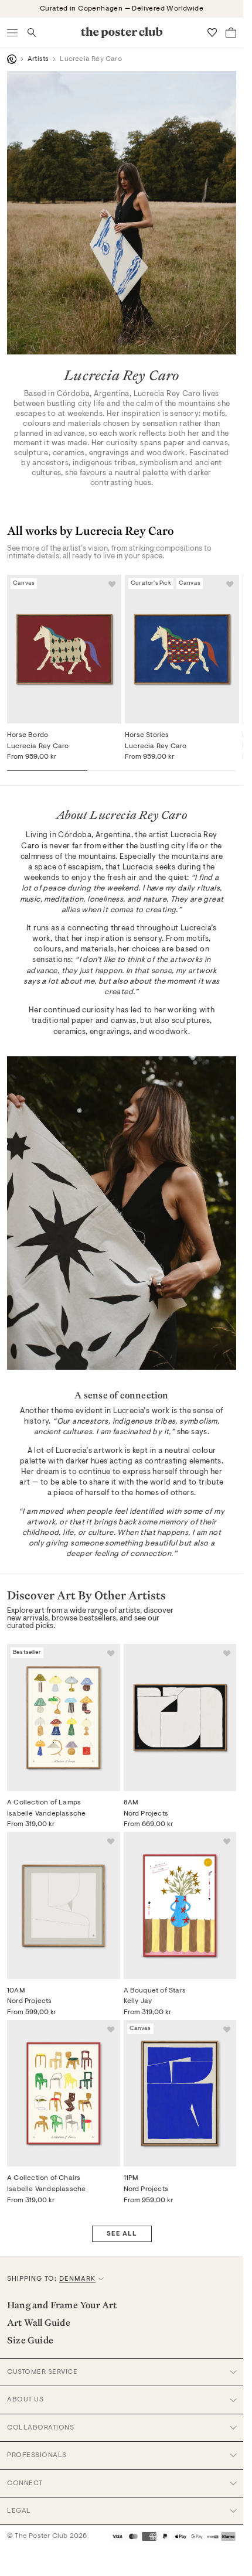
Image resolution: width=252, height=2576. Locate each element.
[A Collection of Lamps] (64, 1717)
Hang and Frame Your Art (62, 2305)
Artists (38, 59)
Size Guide (30, 2340)
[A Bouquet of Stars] (180, 1905)
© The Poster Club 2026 (47, 2536)
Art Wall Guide (39, 2322)
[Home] (12, 59)
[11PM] (180, 2093)
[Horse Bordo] (64, 649)
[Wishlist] (212, 33)
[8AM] (180, 1717)
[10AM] (64, 1905)
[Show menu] (13, 33)
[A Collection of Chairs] (64, 2093)
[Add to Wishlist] (112, 584)
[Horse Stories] (182, 649)
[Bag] (231, 33)
